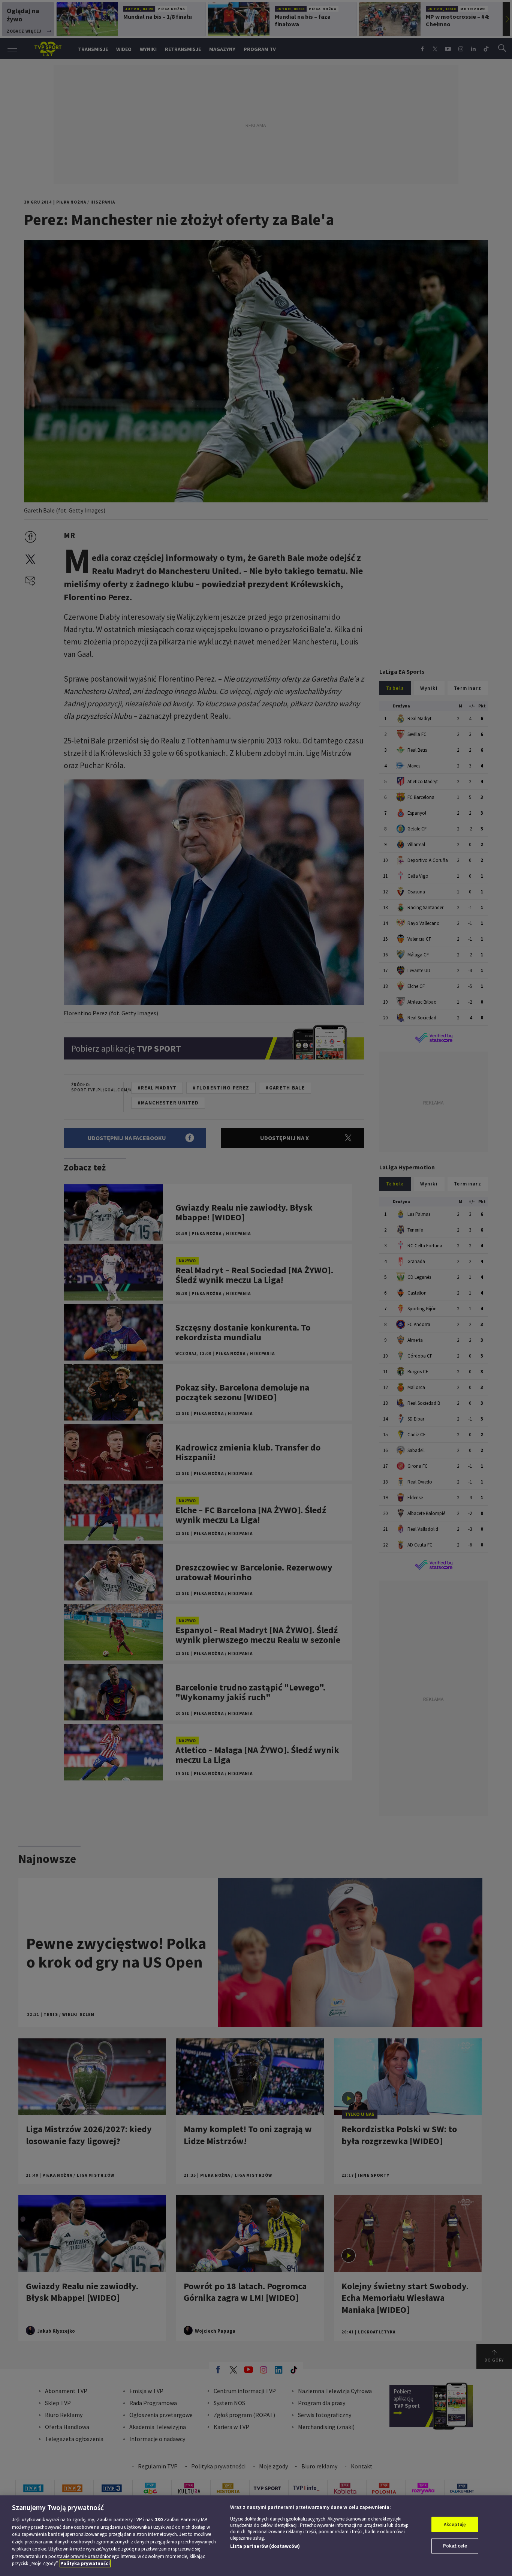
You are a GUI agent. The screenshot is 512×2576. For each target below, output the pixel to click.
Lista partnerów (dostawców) (265, 2546)
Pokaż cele (455, 2546)
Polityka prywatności (85, 2563)
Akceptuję (455, 2524)
